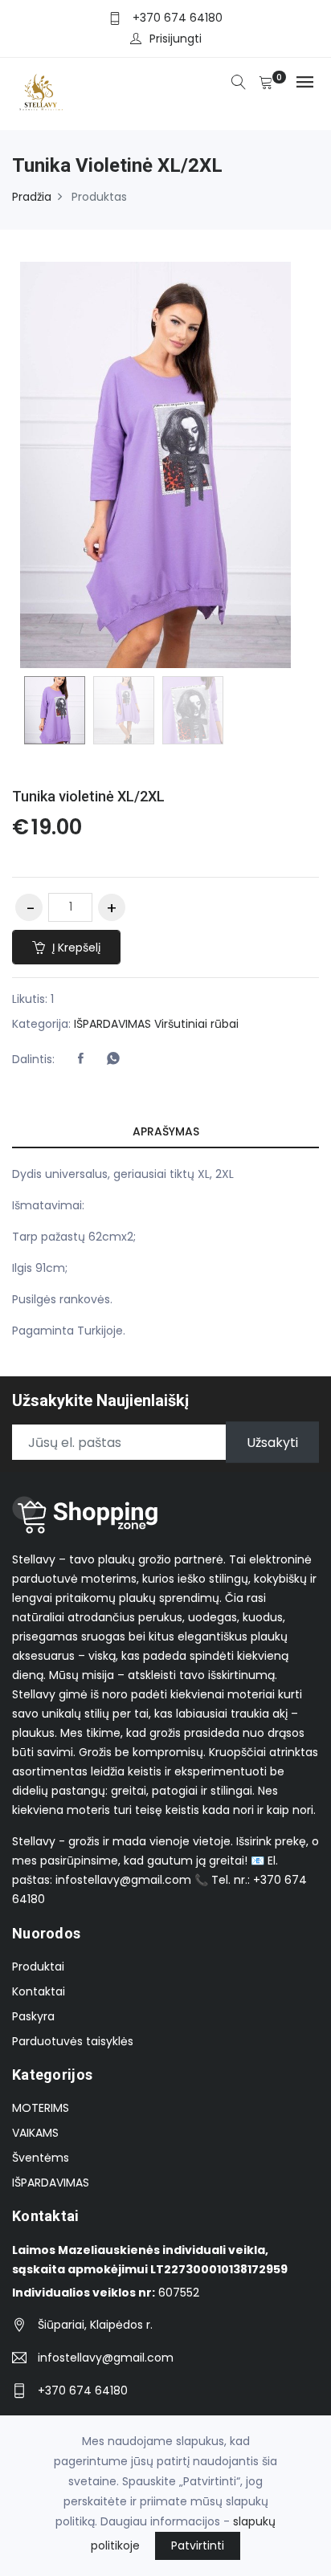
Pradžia (32, 197)
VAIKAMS (35, 2133)
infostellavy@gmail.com (106, 2358)
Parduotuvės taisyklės (73, 2041)
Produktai (38, 1967)
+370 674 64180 (178, 18)
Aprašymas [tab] (166, 1131)
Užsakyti (272, 1443)
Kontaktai (39, 1991)
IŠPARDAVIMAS (112, 1024)
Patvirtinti (198, 2545)
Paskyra (33, 2016)
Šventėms (41, 2158)
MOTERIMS (41, 2108)
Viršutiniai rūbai (196, 1024)
